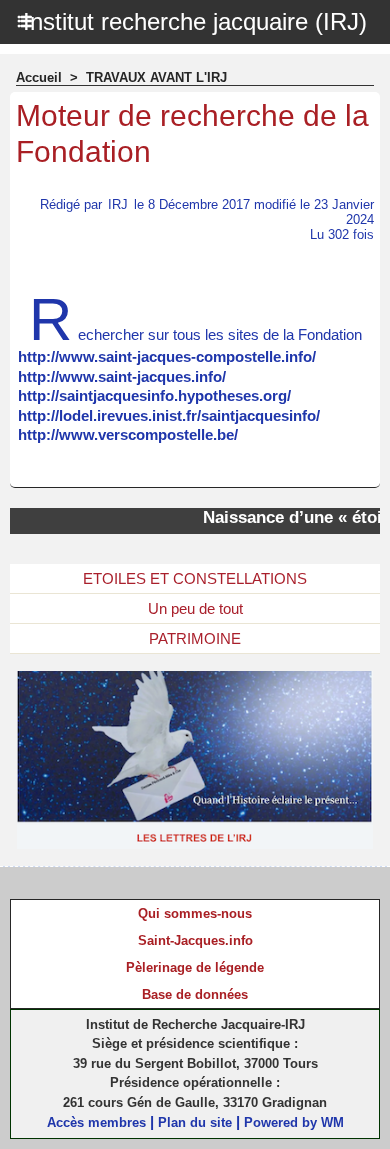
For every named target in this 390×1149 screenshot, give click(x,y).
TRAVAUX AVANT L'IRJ (156, 77)
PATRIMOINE (195, 638)
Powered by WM (294, 1122)
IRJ (118, 204)
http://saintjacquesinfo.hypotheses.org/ (154, 395)
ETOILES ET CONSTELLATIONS (195, 578)
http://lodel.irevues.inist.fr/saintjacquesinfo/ (169, 415)
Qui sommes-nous (195, 913)
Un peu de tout (195, 608)
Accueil (39, 77)
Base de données (195, 994)
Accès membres (96, 1122)
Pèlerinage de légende (195, 967)
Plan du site (195, 1122)
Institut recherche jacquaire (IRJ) (195, 21)
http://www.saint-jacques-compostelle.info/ (167, 356)
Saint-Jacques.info (195, 940)
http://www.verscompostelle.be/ (128, 434)
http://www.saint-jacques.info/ (122, 376)
